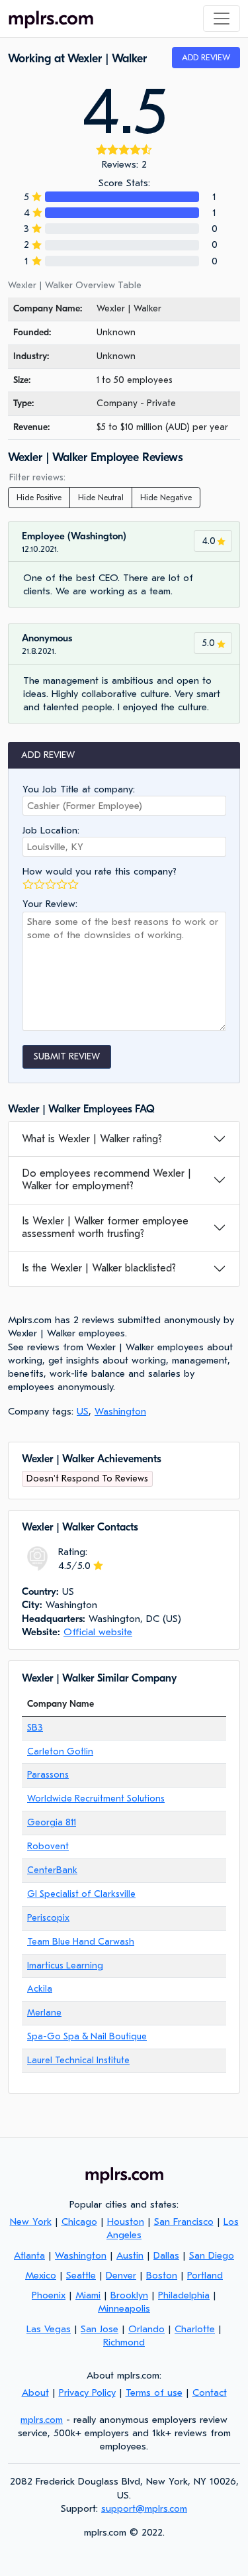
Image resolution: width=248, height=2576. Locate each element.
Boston (162, 2275)
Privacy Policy (87, 2392)
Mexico (41, 2275)
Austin (130, 2255)
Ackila (40, 1989)
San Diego (212, 2255)
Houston (126, 2222)
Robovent (48, 1846)
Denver (121, 2275)
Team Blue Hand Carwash (81, 1942)
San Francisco (184, 2222)
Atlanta (29, 2255)
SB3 (35, 1728)
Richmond (124, 2342)
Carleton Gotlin (60, 1751)
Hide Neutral (101, 498)
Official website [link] (98, 1632)
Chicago (79, 2222)
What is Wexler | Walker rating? (92, 1139)
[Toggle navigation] (222, 19)
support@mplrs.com (144, 2508)
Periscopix (48, 1918)
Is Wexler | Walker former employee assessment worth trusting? (105, 1227)
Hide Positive (39, 498)
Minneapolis (124, 2308)
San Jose (100, 2329)
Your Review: (50, 904)
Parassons (48, 1775)
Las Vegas (49, 2329)
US (83, 1411)
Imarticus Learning (65, 1965)
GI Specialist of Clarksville (81, 1894)
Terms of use (154, 2392)
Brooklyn (129, 2295)
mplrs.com (42, 2420)
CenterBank (52, 1870)
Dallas (166, 2255)
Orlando (146, 2329)
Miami (88, 2295)
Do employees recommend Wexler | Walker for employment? (106, 1180)
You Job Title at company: (79, 789)
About (35, 2392)
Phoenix (49, 2295)
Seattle (81, 2275)
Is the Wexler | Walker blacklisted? (99, 1268)
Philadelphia (184, 2295)
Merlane (44, 2012)
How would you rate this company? (100, 871)
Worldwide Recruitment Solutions (96, 1798)
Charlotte (195, 2329)
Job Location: (51, 830)
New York (31, 2222)
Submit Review (67, 1056)
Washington (120, 1411)
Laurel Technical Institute (78, 2060)
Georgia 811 (52, 1822)
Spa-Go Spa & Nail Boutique (87, 2036)
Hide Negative (166, 498)
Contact (210, 2392)
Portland (205, 2275)
